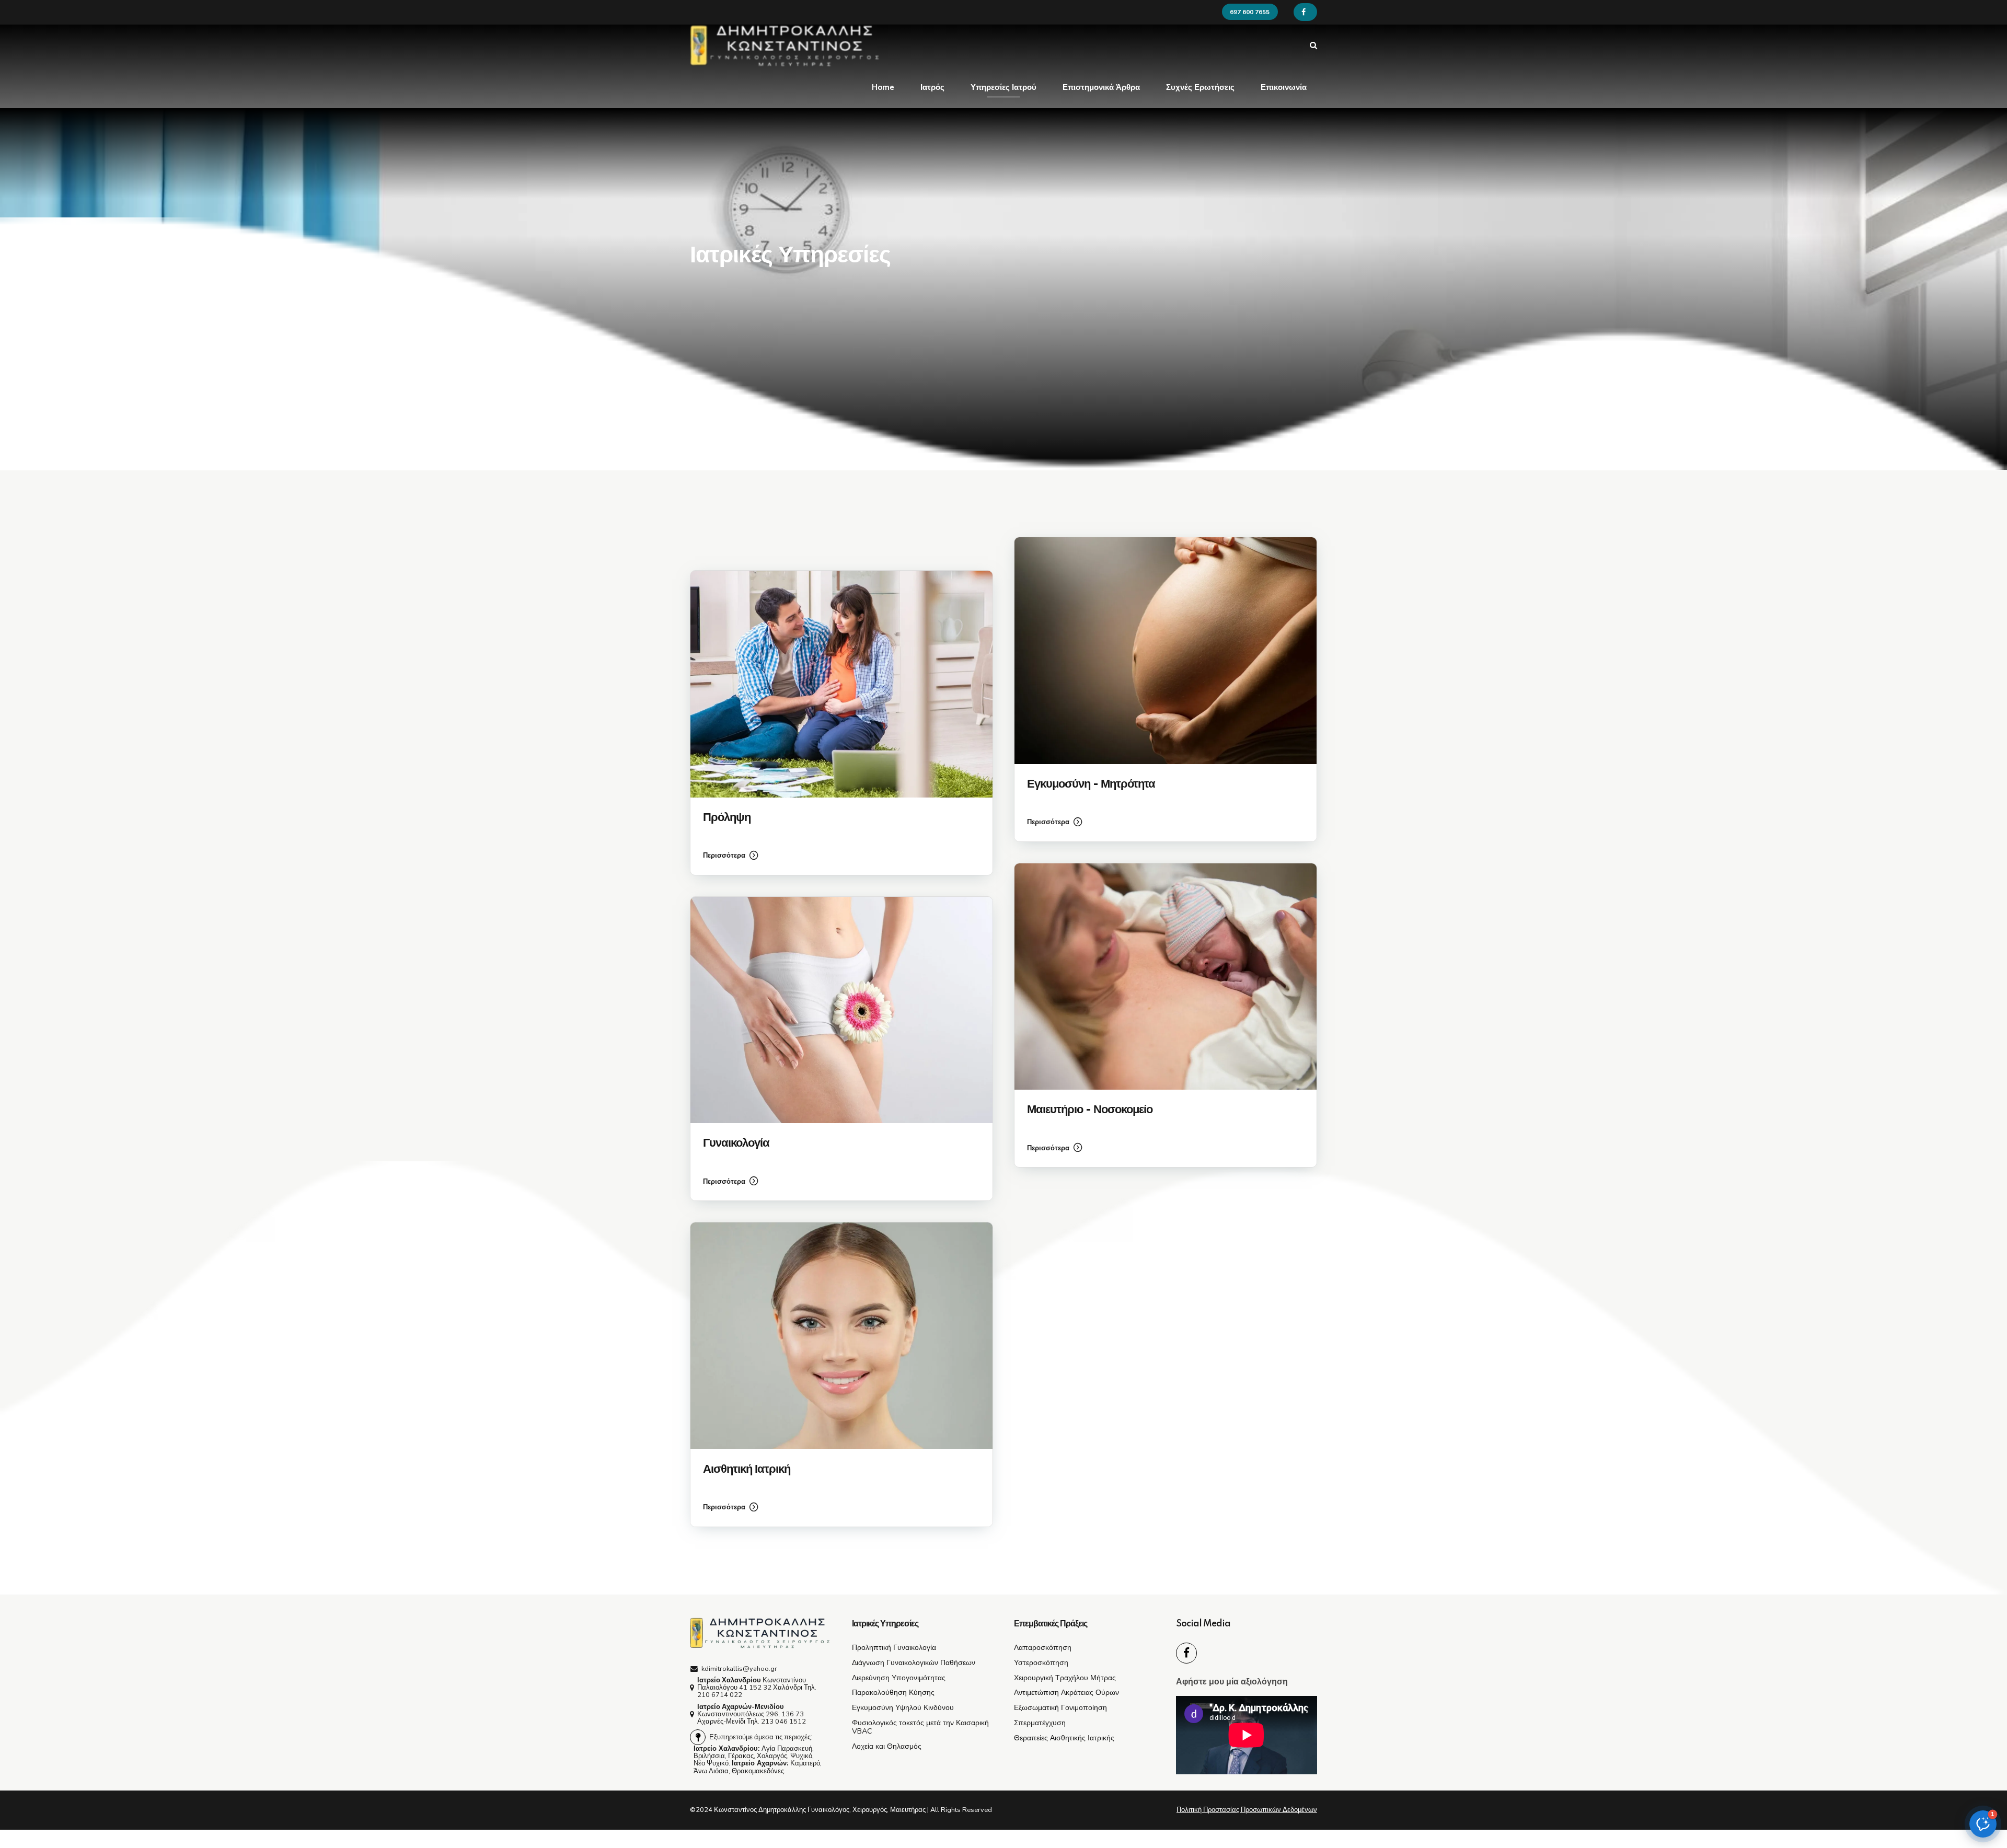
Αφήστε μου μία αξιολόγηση (1232, 1682)
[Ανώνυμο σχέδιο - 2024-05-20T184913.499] (1166, 977)
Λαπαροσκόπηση (1043, 1647)
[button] (1983, 1824)
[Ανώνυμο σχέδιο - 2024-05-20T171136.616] (841, 1336)
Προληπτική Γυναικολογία (894, 1647)
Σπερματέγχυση (1040, 1723)
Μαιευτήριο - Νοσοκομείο (1090, 1110)
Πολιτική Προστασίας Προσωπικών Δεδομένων (1247, 1810)
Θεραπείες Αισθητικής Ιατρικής (1064, 1738)
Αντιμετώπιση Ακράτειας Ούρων (1066, 1692)
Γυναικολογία (736, 1143)
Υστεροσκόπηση (1041, 1662)
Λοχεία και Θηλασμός (887, 1746)
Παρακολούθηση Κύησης (893, 1692)
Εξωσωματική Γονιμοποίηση (1060, 1707)
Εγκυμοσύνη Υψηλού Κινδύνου (903, 1707)
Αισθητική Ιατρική (747, 1469)
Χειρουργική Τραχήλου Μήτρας (1065, 1678)
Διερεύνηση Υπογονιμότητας (899, 1678)
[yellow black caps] (760, 1633)
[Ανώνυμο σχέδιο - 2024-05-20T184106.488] (841, 684)
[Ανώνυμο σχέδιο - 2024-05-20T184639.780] (841, 1010)
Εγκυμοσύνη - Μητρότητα (1091, 784)
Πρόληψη (727, 818)
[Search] (1313, 45)
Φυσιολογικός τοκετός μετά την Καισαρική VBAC (920, 1727)
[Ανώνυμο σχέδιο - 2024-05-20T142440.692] (1166, 651)
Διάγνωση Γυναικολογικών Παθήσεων (914, 1662)
